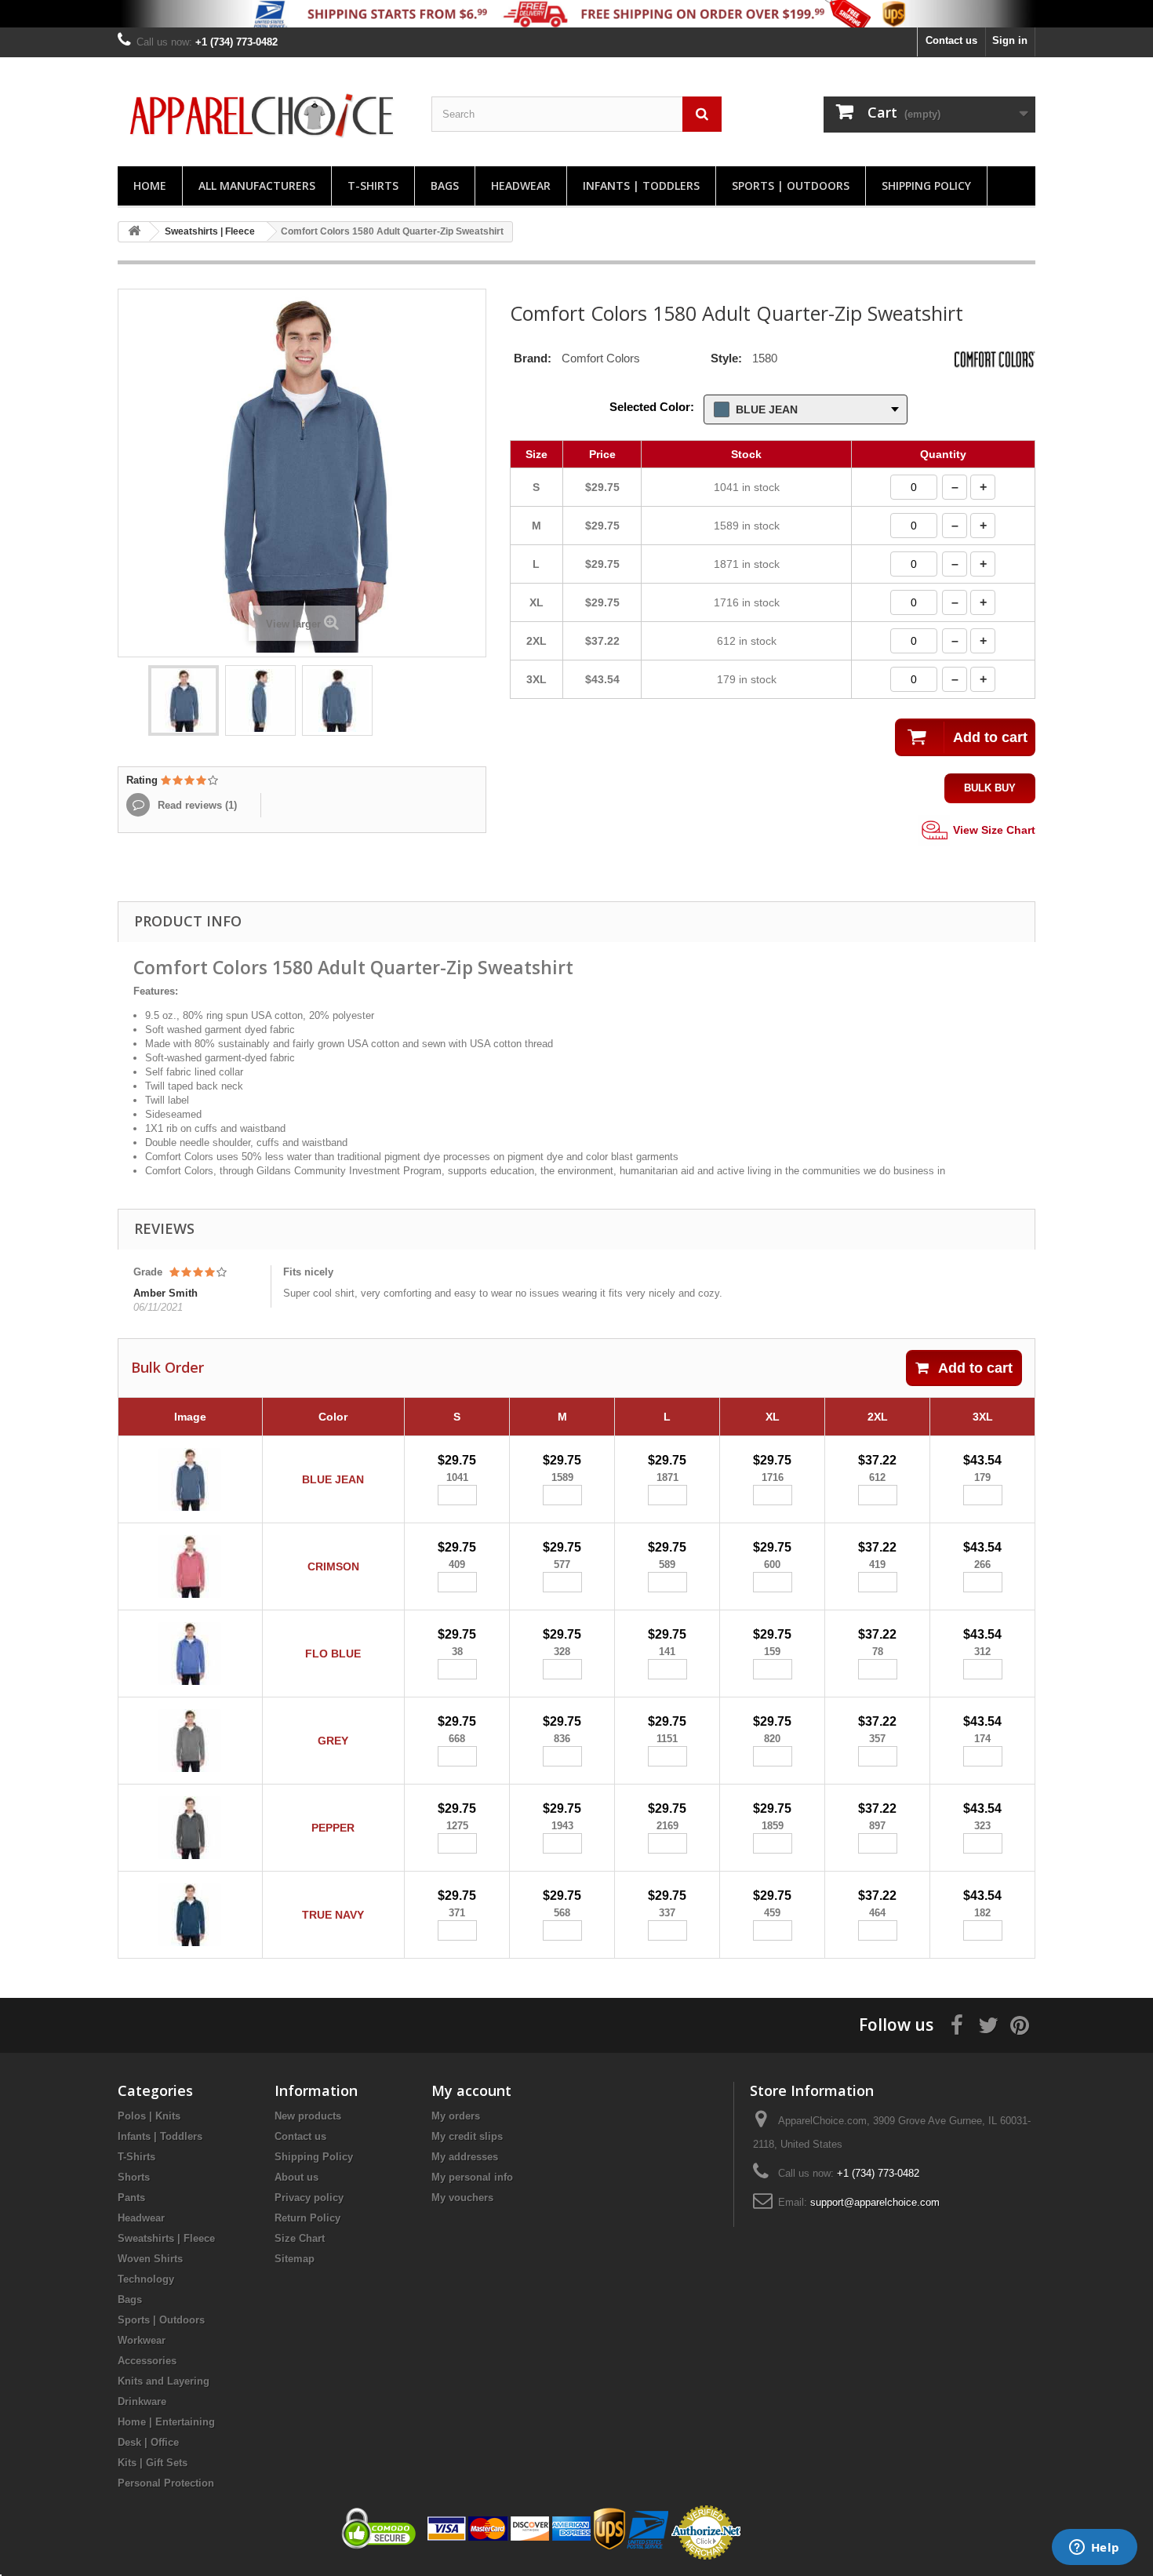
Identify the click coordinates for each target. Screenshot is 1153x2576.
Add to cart (975, 1368)
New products (308, 2116)
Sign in (1010, 40)
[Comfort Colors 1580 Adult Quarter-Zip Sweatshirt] (184, 700)
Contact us (951, 40)
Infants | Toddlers (641, 186)
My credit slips (467, 2136)
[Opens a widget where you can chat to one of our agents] (1094, 2549)
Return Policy (307, 2218)
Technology (146, 2279)
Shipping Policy (926, 186)
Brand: (533, 358)
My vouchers (462, 2198)
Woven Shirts (150, 2259)
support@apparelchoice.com (875, 2202)
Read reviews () (196, 805)
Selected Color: (652, 407)
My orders (456, 2116)
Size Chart (300, 2238)
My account (471, 2090)
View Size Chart (993, 829)
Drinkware (142, 2401)
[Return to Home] (134, 232)
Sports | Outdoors (791, 186)
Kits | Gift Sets (153, 2463)
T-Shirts (373, 186)
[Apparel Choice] (263, 116)
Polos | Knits (149, 2116)
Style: (726, 358)
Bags (445, 186)
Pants (131, 2198)
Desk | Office (148, 2442)
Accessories (147, 2361)
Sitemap (295, 2259)
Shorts (134, 2177)
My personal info (472, 2177)
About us (296, 2177)
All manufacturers (257, 186)
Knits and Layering (164, 2381)
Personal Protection (166, 2483)
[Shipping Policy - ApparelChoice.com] (576, 14)
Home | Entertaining (166, 2422)
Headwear (521, 186)
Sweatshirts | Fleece (166, 2238)
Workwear (142, 2340)
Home (150, 186)
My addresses (465, 2157)
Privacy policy (309, 2198)
